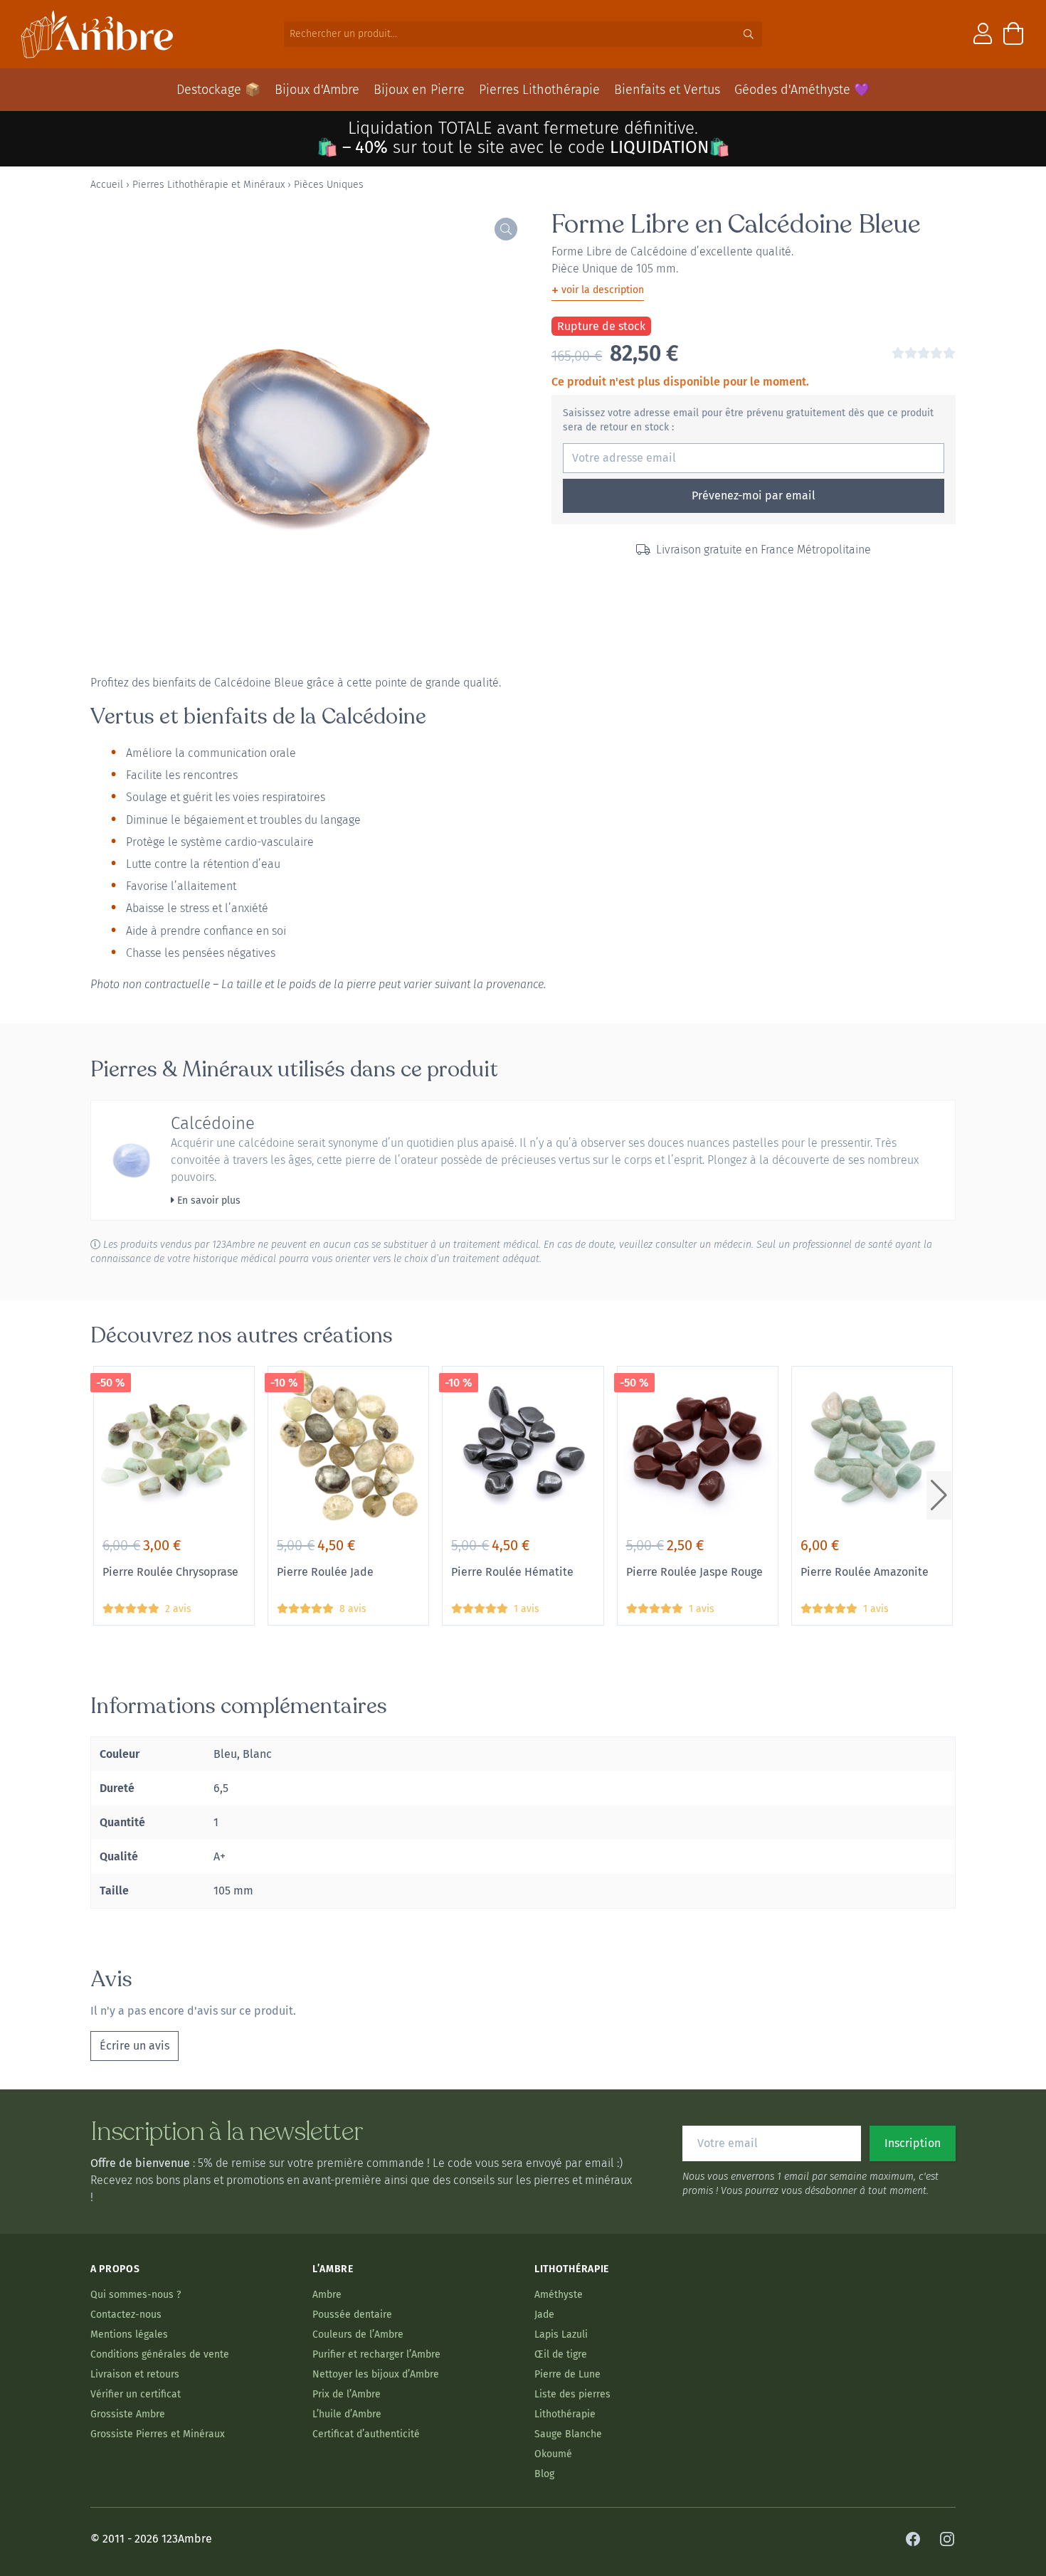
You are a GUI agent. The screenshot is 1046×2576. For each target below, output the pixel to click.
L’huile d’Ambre (347, 2414)
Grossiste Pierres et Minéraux (158, 2434)
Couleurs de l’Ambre (358, 2334)
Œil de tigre (561, 2354)
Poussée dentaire (352, 2315)
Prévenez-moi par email (754, 495)
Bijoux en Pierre (419, 90)
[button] (939, 1495)
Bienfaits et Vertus (667, 90)
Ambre (327, 2295)
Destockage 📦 (218, 90)
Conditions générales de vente (160, 2354)
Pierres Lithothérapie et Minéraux (208, 185)
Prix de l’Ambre (347, 2394)
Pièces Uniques (329, 185)
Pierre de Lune (567, 2374)
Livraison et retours (135, 2374)
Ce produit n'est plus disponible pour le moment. (680, 382)
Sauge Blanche (568, 2434)
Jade (544, 2315)
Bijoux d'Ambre (317, 90)
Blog (544, 2474)
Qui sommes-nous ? (136, 2295)
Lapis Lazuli (561, 2334)
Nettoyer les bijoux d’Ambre (376, 2374)
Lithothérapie (565, 2414)
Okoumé (553, 2454)
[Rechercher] (749, 34)
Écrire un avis (134, 2046)
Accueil (107, 185)
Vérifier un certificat (136, 2394)
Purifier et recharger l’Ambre (376, 2354)
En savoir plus (207, 1200)
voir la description (598, 290)
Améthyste (559, 2295)
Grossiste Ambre (128, 2414)
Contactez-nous (126, 2315)
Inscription (913, 2143)
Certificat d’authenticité (366, 2434)
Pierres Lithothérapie (539, 90)
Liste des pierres (572, 2394)
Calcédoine (213, 1123)
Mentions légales (129, 2334)
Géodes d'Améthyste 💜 (802, 90)
